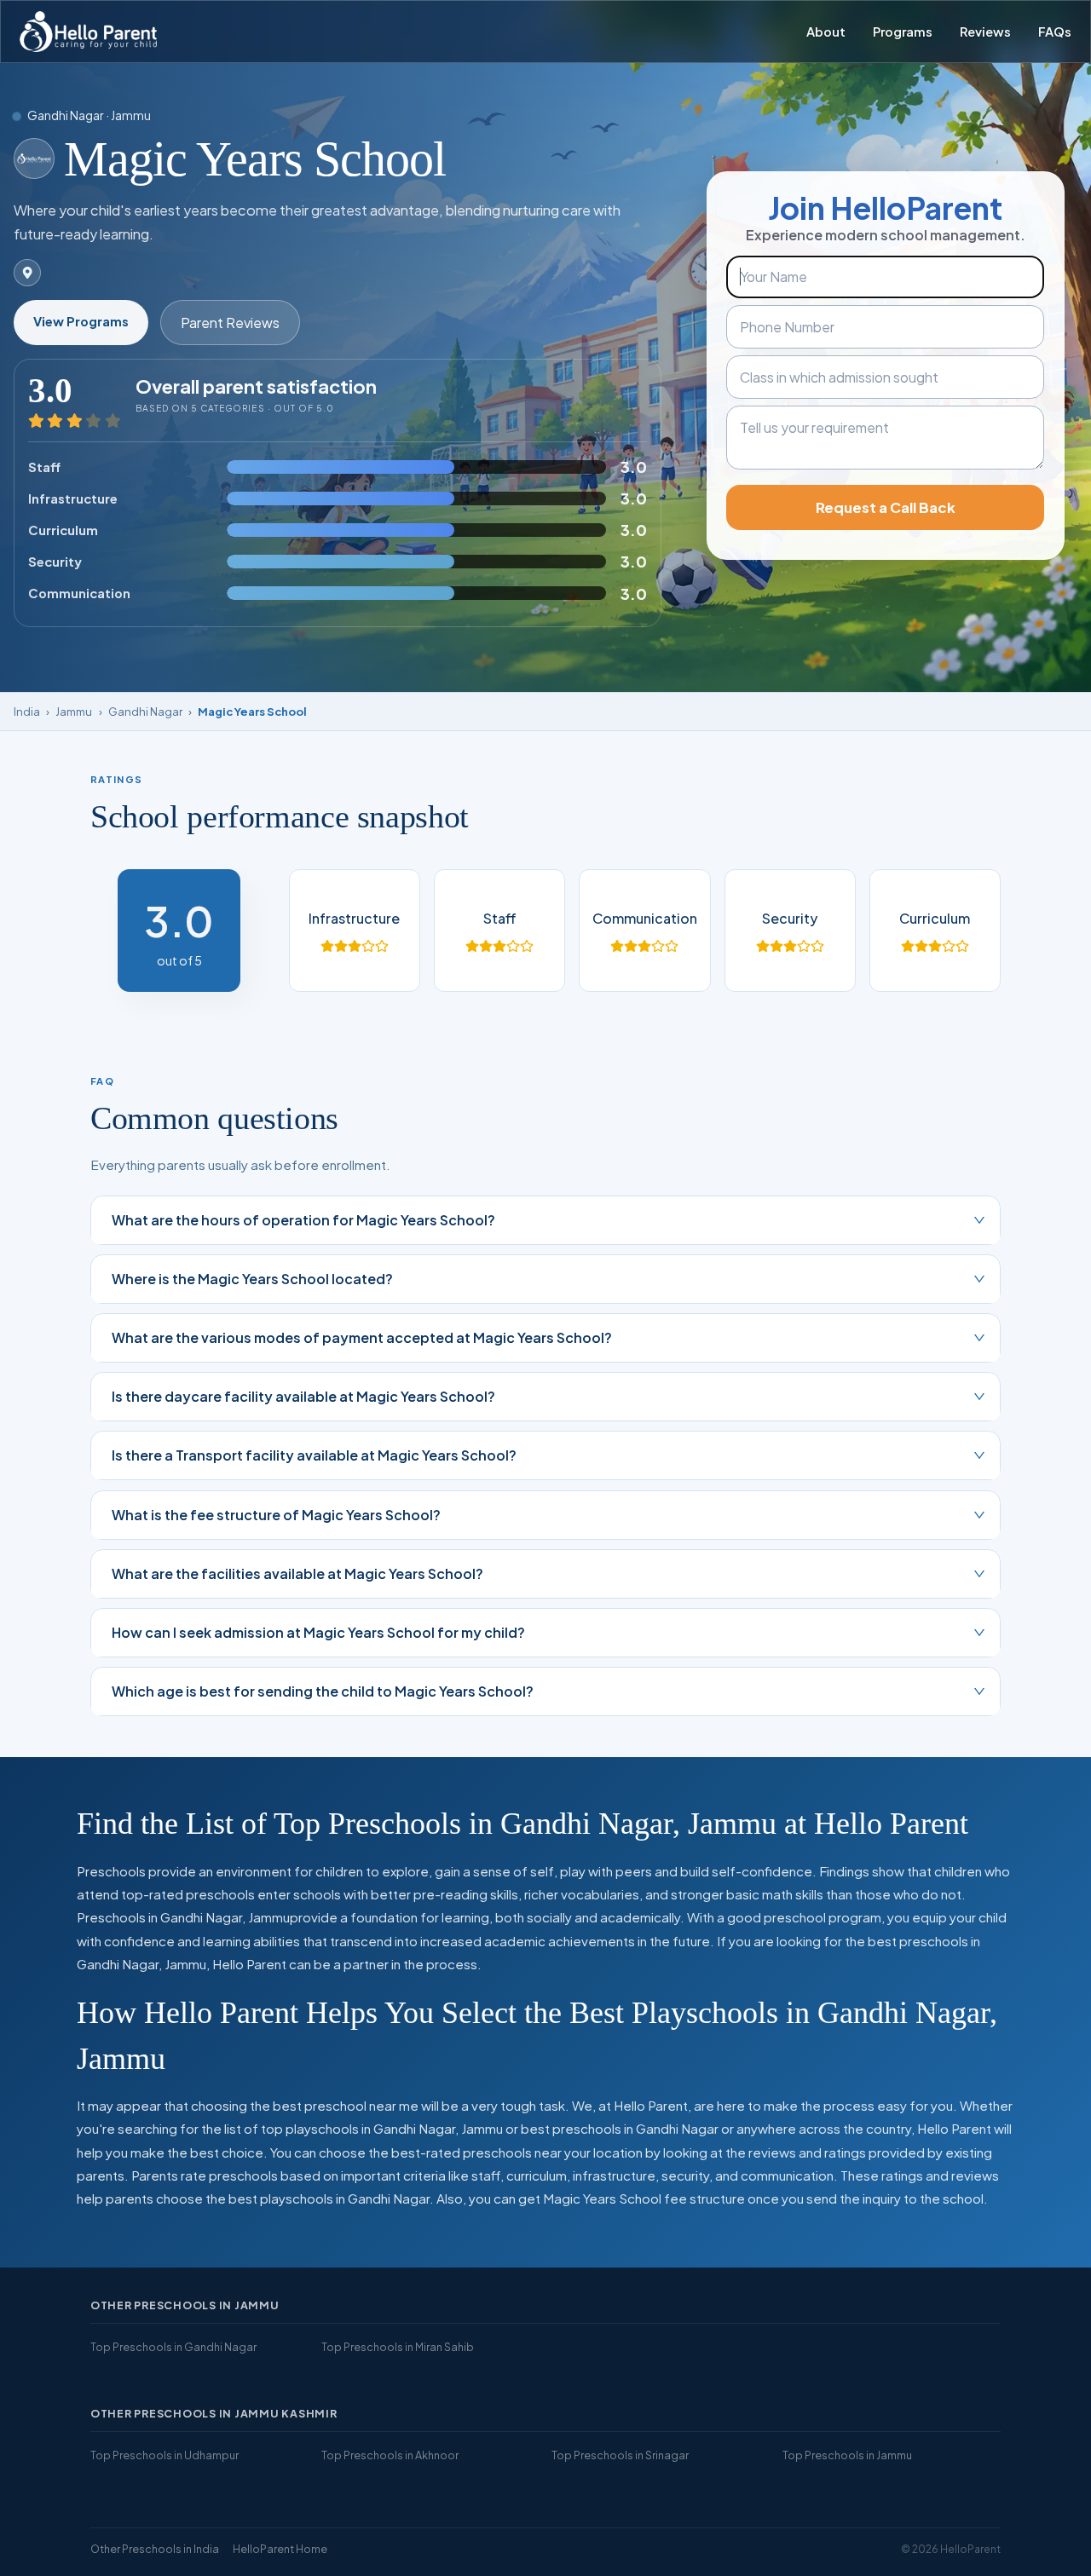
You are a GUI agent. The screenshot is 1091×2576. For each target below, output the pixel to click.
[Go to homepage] (88, 32)
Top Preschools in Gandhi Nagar (173, 2347)
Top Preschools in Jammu (847, 2455)
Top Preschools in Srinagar (620, 2455)
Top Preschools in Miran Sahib (398, 2347)
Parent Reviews (230, 323)
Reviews (985, 32)
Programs (903, 32)
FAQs (1055, 32)
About (826, 32)
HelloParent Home (280, 2549)
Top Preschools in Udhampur (165, 2455)
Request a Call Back (886, 507)
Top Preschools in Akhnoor (390, 2455)
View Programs (81, 321)
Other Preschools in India (155, 2549)
